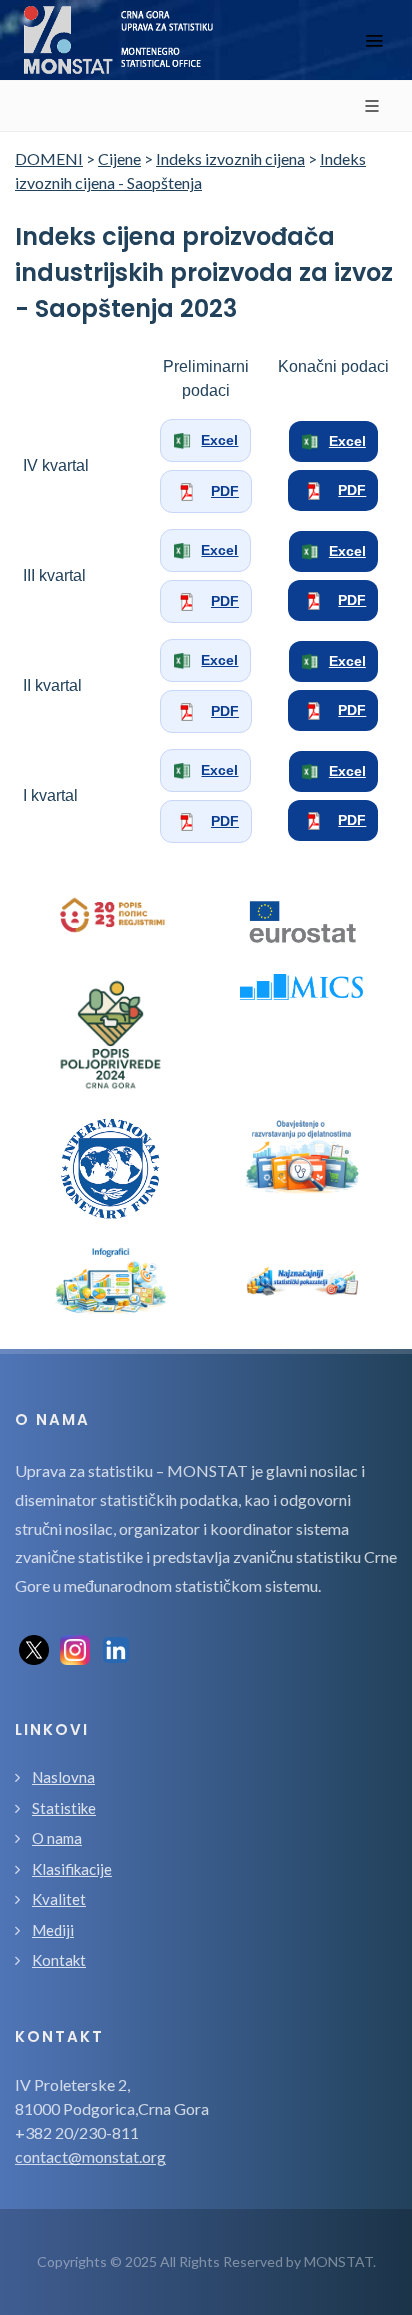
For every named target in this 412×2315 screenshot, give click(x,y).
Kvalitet (59, 1899)
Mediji (53, 1930)
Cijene (119, 158)
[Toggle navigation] (374, 40)
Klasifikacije (72, 1869)
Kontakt (59, 1960)
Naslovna (63, 1777)
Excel (219, 440)
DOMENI (49, 158)
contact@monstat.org (90, 2156)
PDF (225, 491)
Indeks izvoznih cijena (230, 158)
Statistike (64, 1808)
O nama (57, 1838)
